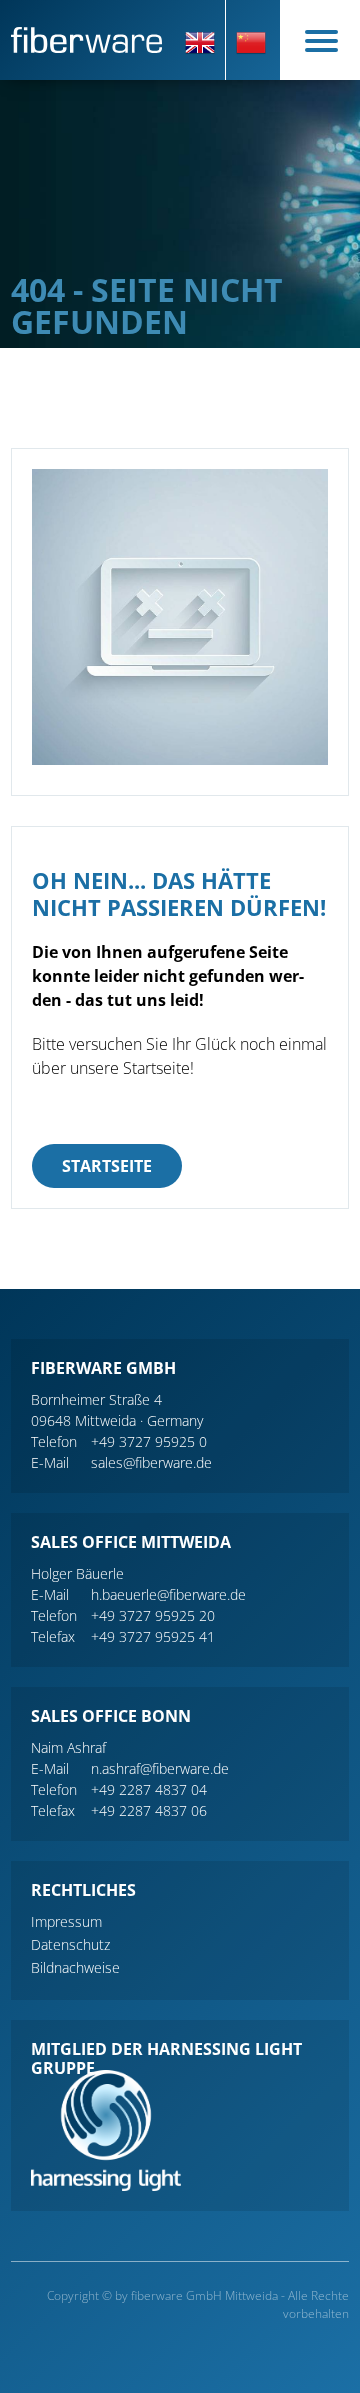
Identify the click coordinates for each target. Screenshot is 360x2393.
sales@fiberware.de (151, 1462)
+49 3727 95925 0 (149, 1441)
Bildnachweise (75, 1967)
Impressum (66, 1921)
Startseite (107, 1166)
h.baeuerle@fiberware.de (168, 1594)
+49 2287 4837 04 (149, 1789)
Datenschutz (70, 1944)
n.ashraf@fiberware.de (160, 1768)
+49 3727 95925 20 (153, 1615)
